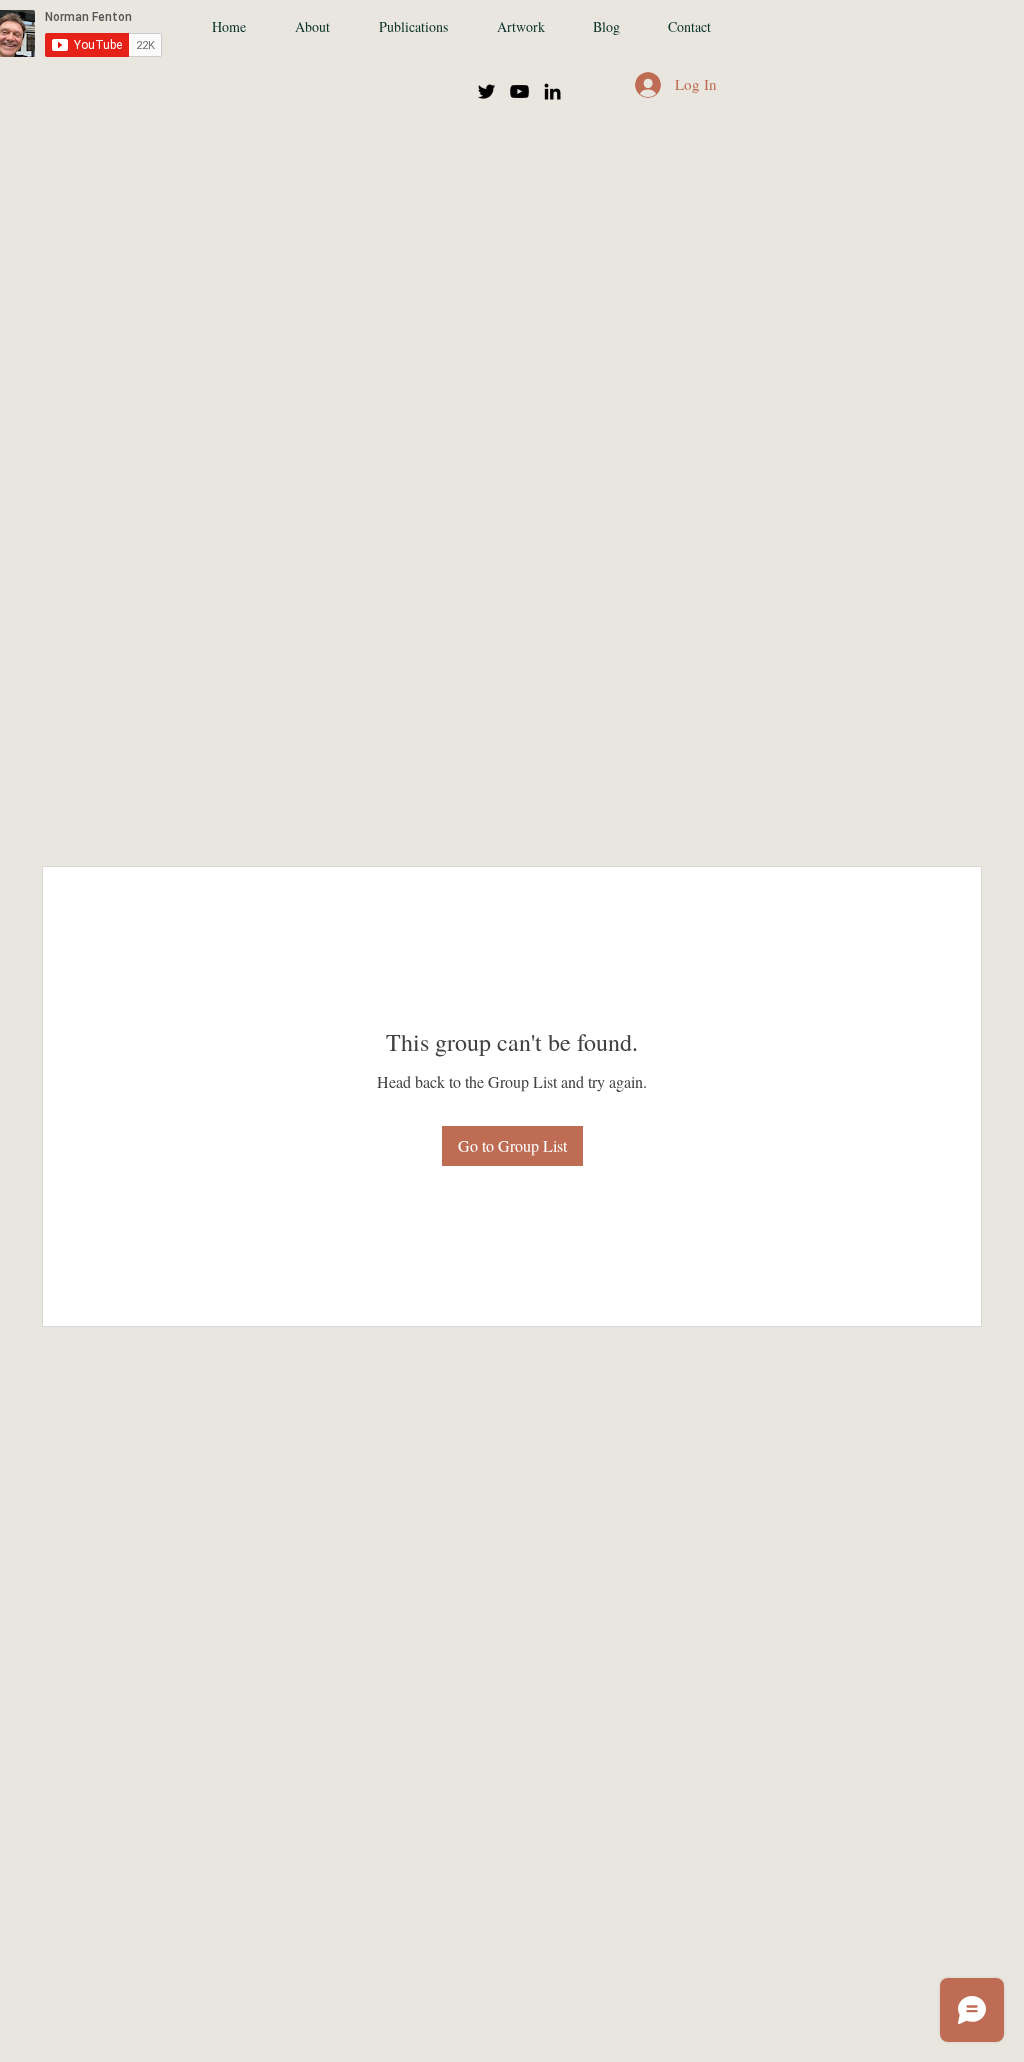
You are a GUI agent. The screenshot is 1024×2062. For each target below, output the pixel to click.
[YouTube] (519, 91)
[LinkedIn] (552, 91)
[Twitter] (486, 91)
